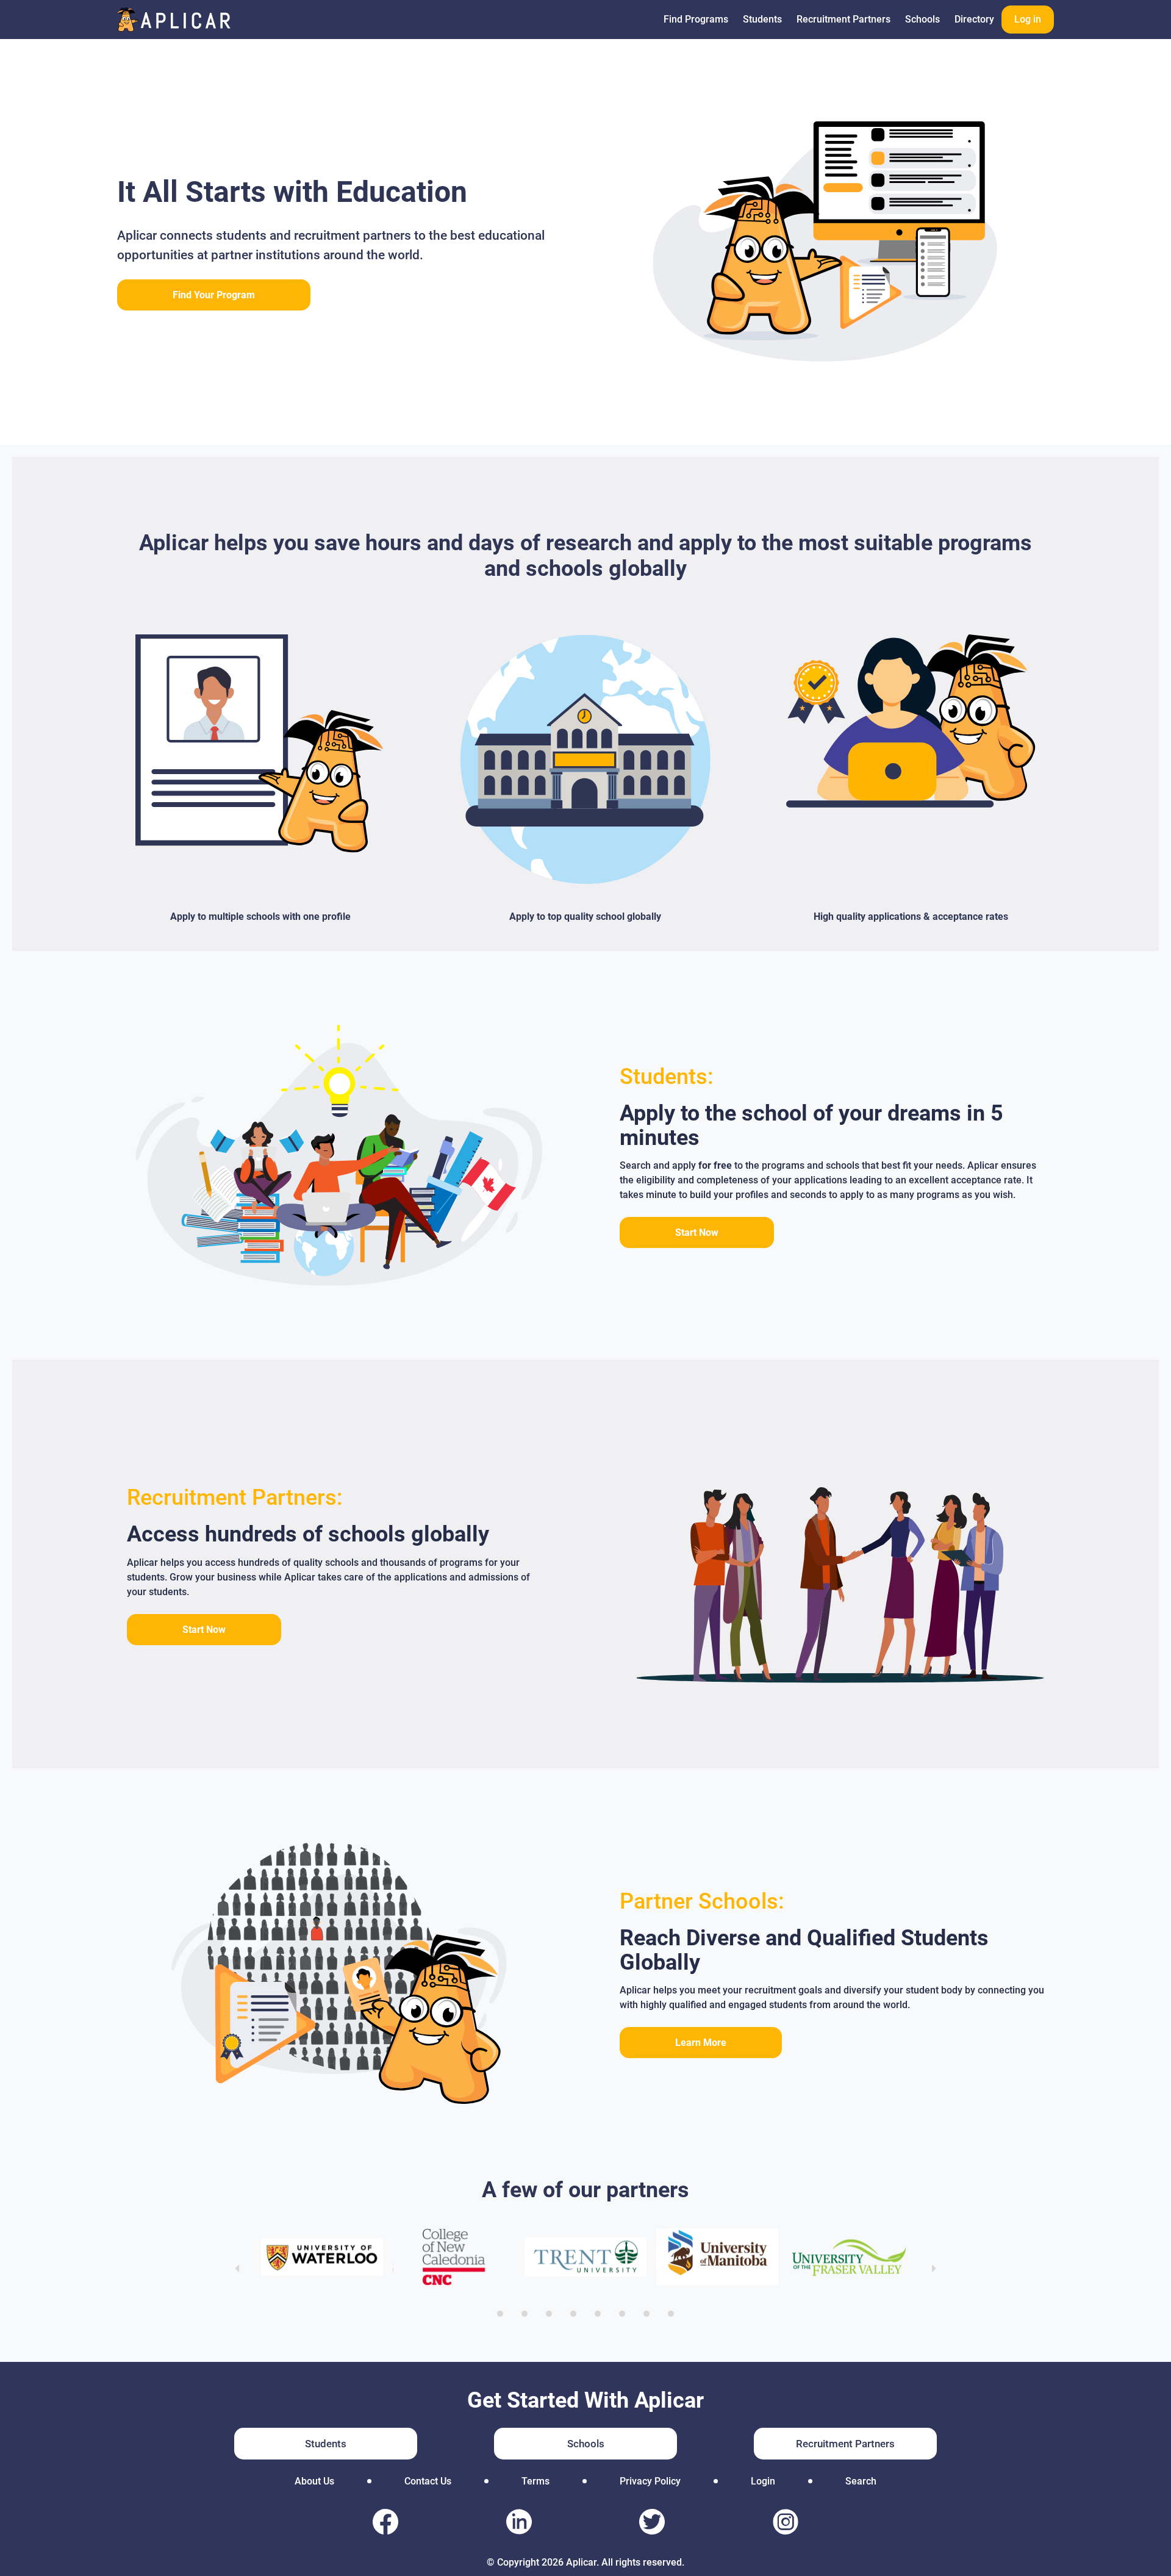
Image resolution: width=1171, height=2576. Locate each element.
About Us (314, 2481)
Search (861, 2481)
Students (762, 19)
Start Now (697, 1232)
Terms (535, 2481)
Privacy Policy (650, 2481)
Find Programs (696, 19)
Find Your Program (214, 295)
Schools (922, 19)
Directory (974, 19)
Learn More (701, 2043)
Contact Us (428, 2481)
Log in (1028, 19)
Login (763, 2481)
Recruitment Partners (843, 19)
